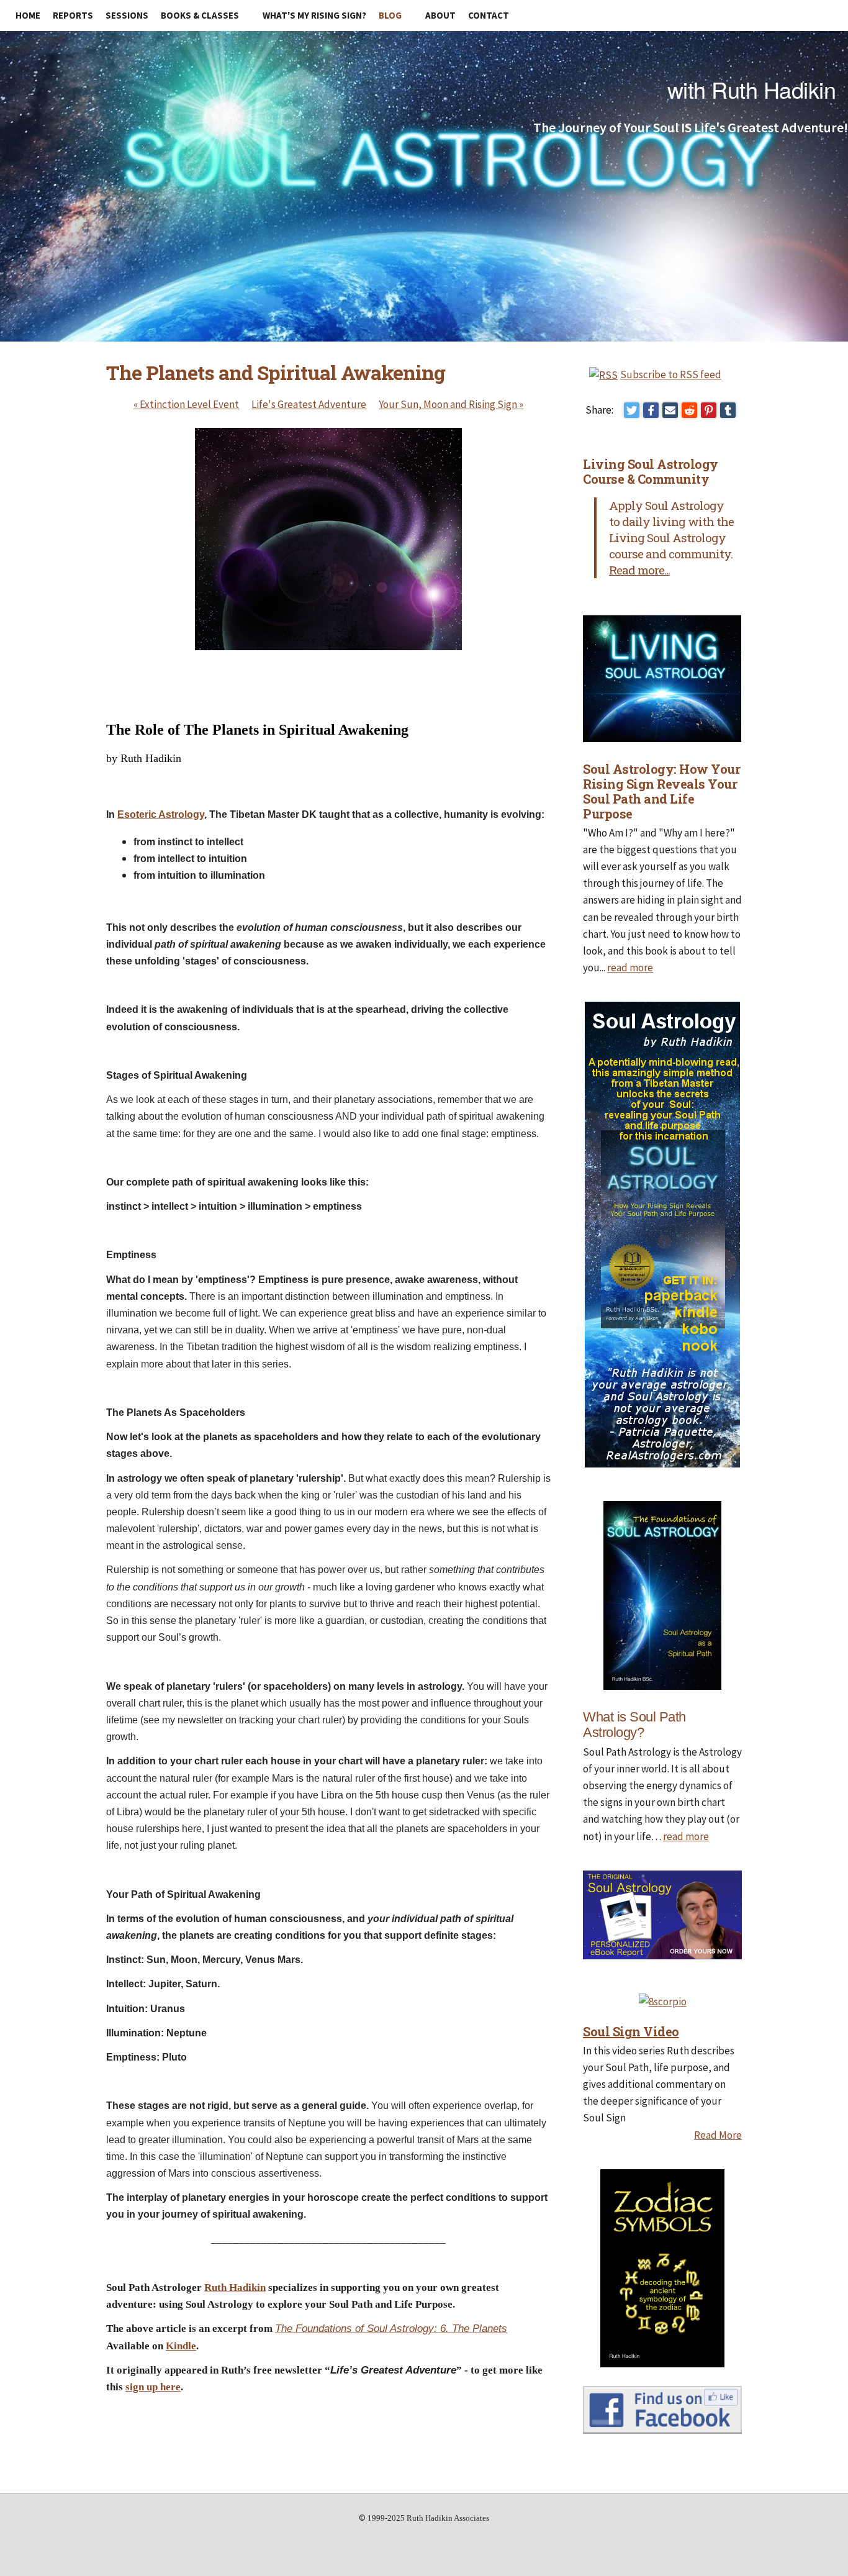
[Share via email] (670, 410)
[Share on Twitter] (632, 410)
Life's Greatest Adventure (309, 404)
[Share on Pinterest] (709, 410)
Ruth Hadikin (235, 2288)
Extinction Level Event (186, 404)
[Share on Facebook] (651, 410)
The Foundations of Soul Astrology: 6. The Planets (391, 2329)
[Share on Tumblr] (728, 410)
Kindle (181, 2346)
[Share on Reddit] (689, 410)
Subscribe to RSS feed (671, 374)
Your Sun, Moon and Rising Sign (451, 404)
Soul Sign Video (631, 2031)
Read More (718, 2135)
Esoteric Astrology (161, 814)
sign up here (153, 2387)
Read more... (639, 570)
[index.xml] (605, 374)
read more (630, 968)
